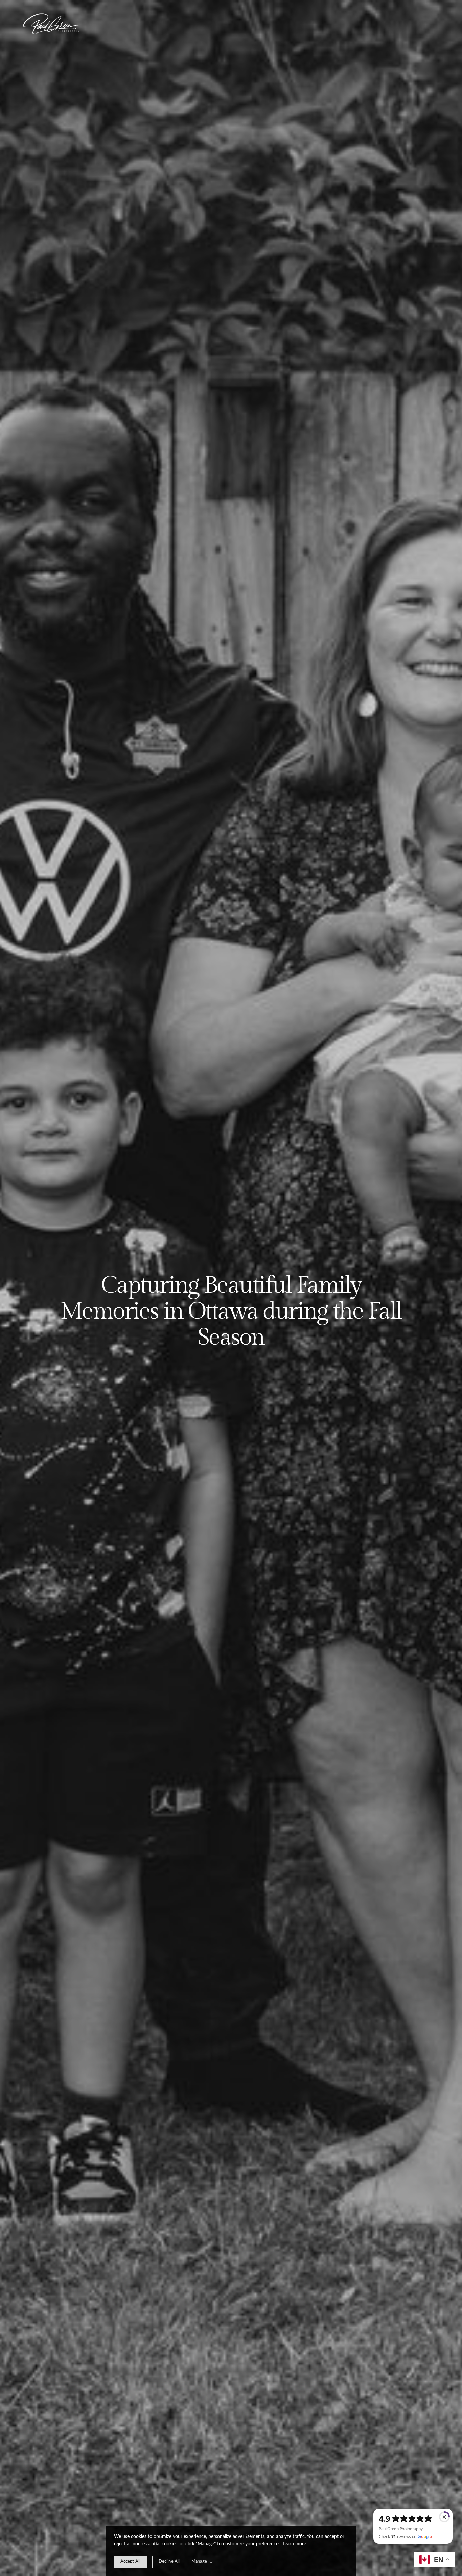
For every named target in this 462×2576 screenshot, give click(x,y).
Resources (231, 24)
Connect (240, 24)
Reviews (249, 24)
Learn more (294, 2544)
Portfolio (213, 24)
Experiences (222, 24)
